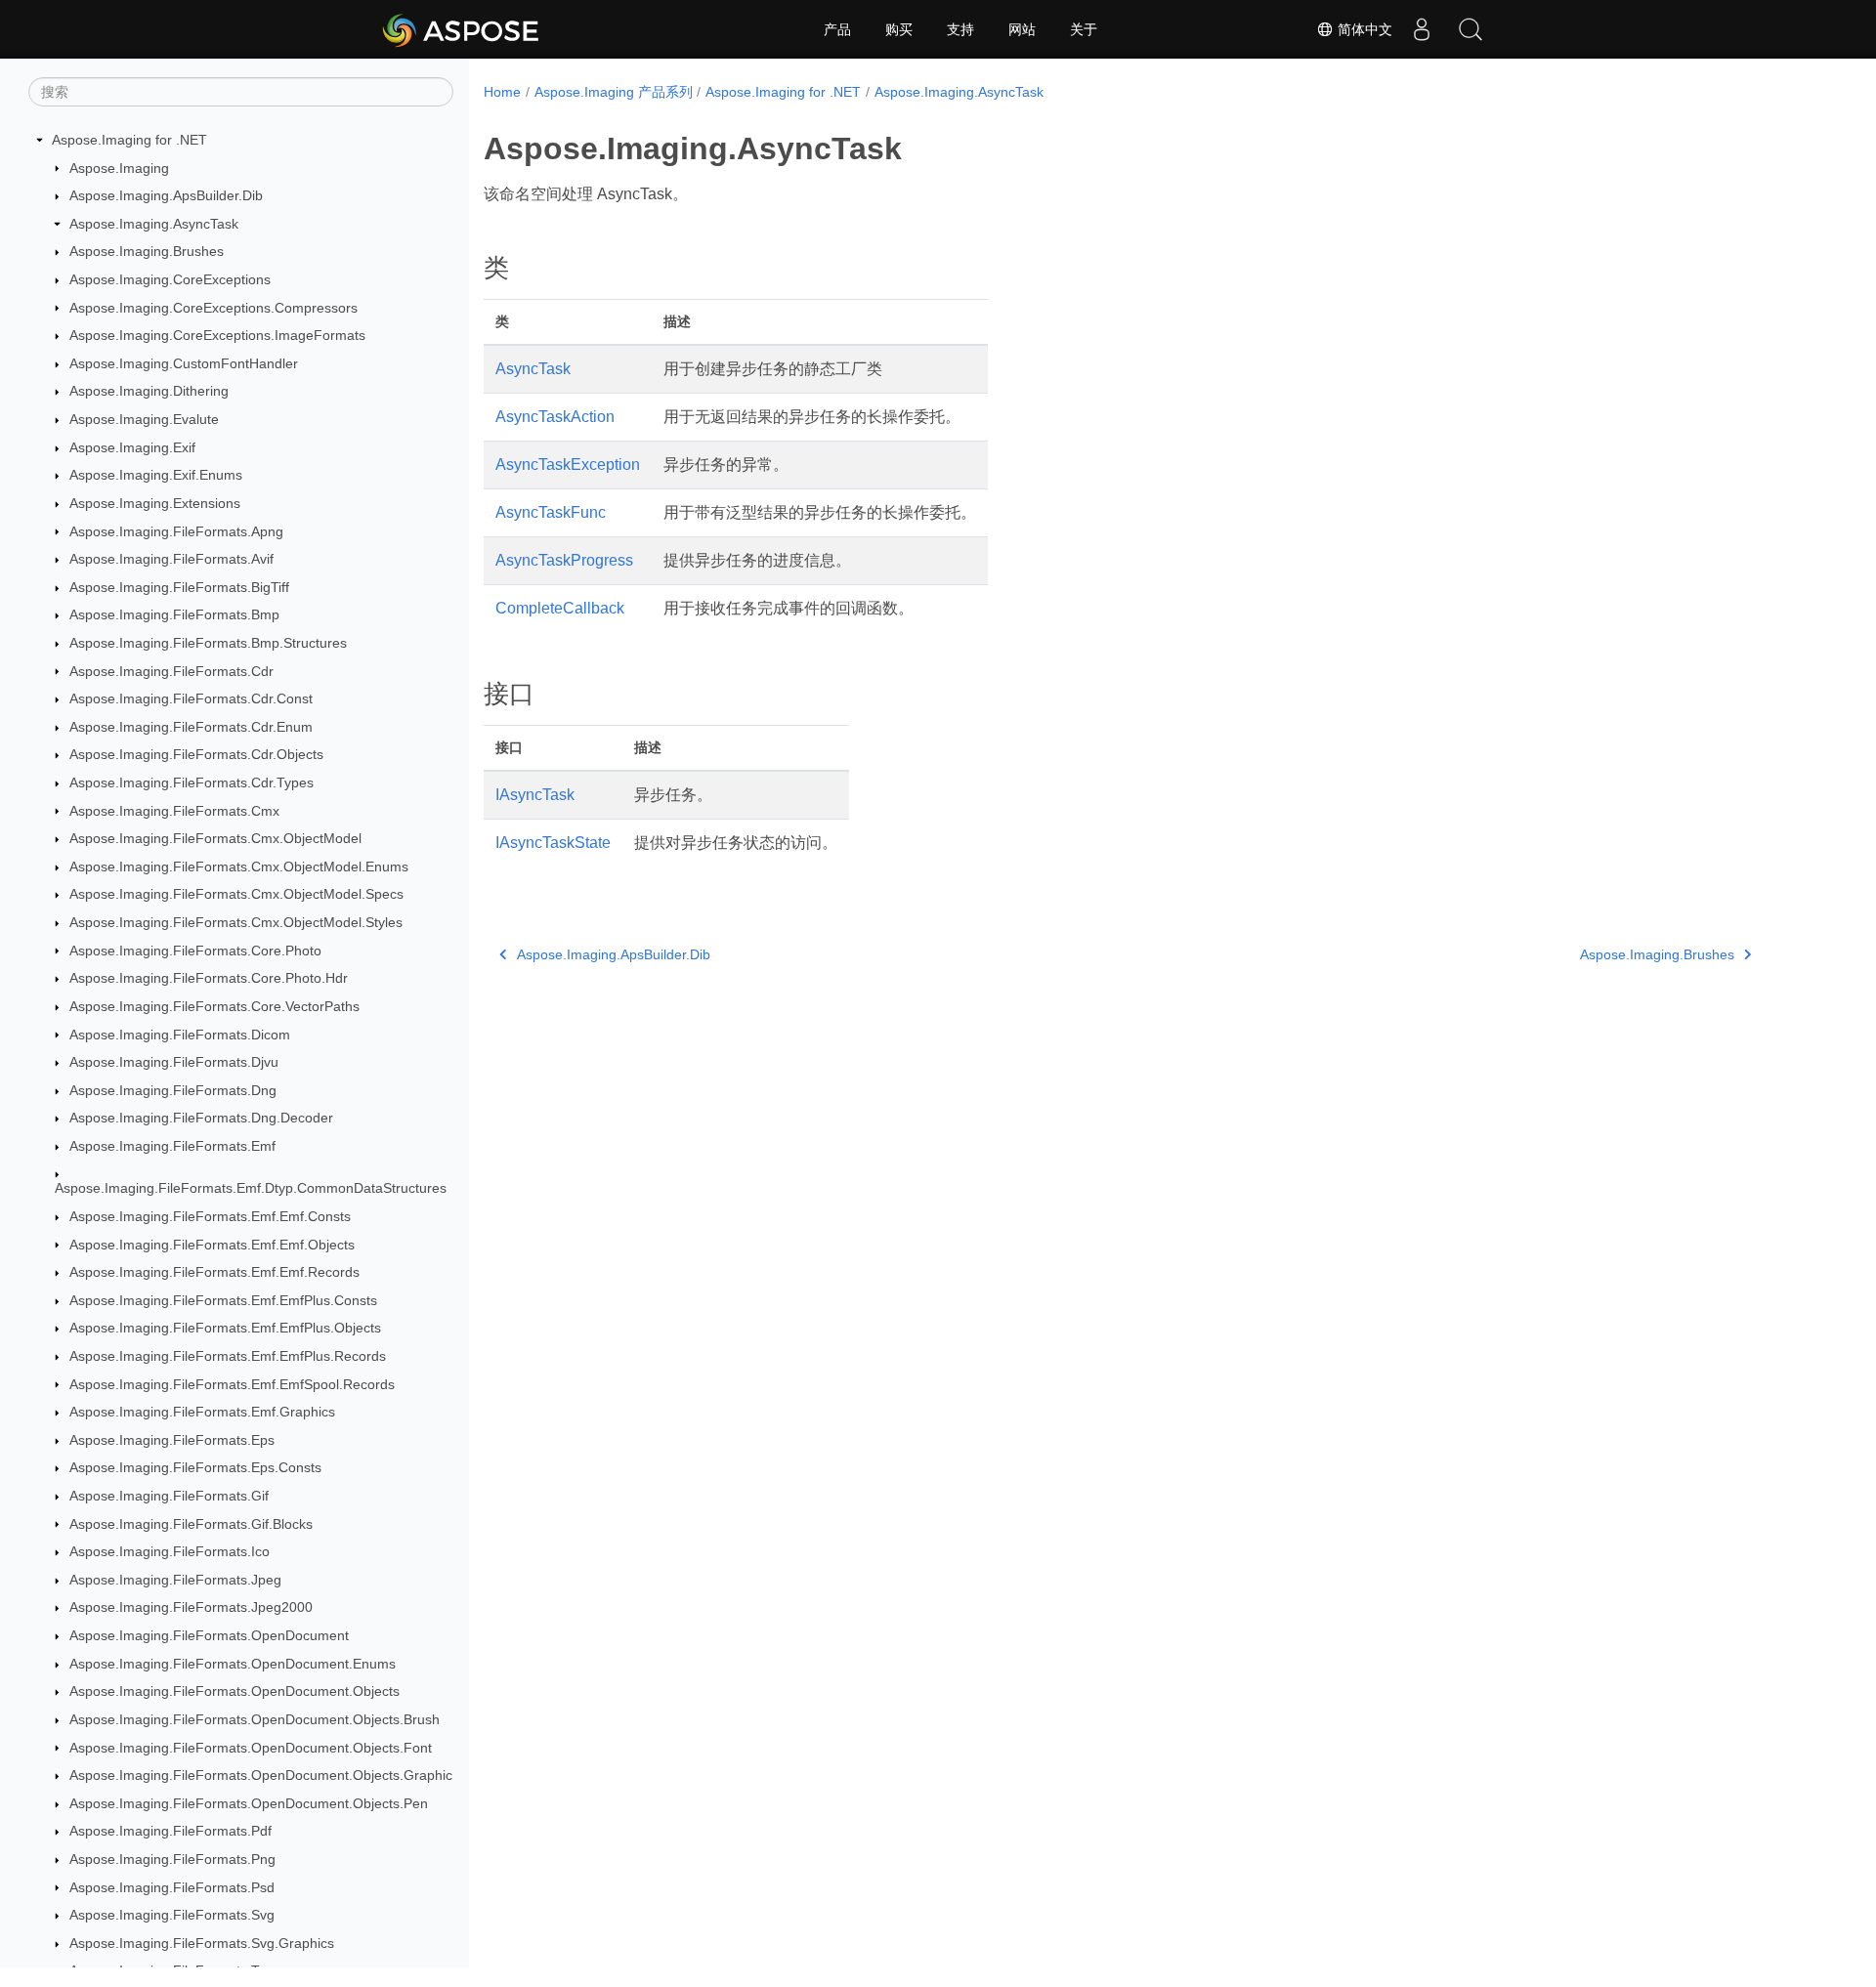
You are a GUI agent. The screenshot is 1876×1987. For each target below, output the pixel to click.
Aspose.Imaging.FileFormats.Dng (173, 1090)
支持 (960, 29)
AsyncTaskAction (555, 417)
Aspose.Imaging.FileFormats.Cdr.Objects (196, 754)
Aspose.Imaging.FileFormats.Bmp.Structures (208, 643)
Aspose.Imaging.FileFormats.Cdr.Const (191, 698)
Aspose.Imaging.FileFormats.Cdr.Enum (191, 727)
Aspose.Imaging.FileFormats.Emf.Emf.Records (214, 1272)
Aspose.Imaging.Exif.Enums (156, 475)
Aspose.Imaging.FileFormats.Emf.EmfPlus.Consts (223, 1300)
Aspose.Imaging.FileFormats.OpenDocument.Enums (233, 1664)
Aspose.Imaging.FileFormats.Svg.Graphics (202, 1943)
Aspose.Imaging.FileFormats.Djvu (174, 1062)
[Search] (1471, 29)
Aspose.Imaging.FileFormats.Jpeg (175, 1580)
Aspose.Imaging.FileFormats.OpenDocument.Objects (234, 1691)
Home (502, 92)
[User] (1422, 29)
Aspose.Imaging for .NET (129, 140)
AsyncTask (533, 369)
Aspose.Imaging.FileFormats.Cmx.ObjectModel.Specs (236, 894)
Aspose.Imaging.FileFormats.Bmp (174, 614)
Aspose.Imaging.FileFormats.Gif (169, 1496)
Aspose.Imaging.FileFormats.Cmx (174, 811)
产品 (837, 29)
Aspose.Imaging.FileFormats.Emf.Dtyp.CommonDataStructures (251, 1188)
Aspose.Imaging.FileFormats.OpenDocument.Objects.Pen (249, 1803)
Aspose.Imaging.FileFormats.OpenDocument (209, 1635)
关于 (1084, 29)
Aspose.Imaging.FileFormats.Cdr (171, 671)
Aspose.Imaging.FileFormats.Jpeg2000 (191, 1607)
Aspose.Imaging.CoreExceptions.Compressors (213, 308)
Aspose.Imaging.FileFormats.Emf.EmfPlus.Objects (225, 1328)
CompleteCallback (560, 608)
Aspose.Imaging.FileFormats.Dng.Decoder (201, 1118)
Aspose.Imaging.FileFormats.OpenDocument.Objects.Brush (255, 1719)
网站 (1022, 29)
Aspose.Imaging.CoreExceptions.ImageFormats (217, 335)
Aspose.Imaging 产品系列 (614, 92)
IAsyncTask (535, 795)
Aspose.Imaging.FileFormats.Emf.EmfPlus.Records (228, 1356)
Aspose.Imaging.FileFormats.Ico (170, 1551)
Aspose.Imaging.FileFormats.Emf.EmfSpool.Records (232, 1384)
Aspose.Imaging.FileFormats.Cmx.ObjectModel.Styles (236, 922)
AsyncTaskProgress (564, 560)
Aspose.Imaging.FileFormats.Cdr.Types (192, 782)
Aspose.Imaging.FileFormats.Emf (172, 1146)
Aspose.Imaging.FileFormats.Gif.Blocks (191, 1524)
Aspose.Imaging (119, 168)
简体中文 (1363, 29)
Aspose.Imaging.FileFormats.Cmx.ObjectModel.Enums (239, 867)
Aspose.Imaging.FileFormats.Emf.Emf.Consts (210, 1216)
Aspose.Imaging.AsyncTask (154, 224)
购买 (899, 29)
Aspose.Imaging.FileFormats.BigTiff (179, 587)
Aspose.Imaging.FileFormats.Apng (176, 531)
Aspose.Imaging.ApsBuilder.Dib (166, 195)
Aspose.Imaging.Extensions (155, 503)
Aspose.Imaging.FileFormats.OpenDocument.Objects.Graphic (261, 1775)
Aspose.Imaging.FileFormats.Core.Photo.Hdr (209, 978)
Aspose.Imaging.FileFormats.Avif (171, 559)
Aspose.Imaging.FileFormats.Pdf (171, 1831)
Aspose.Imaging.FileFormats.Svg (172, 1915)
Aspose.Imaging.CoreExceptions (170, 279)
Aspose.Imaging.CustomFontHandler (184, 363)
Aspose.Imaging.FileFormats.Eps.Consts (195, 1467)
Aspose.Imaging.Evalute (144, 419)
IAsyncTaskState (553, 843)
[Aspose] (462, 29)
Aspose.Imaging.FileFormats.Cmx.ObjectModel (215, 838)
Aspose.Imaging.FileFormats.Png (172, 1859)
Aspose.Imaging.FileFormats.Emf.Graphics (202, 1412)
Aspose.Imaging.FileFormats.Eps (172, 1440)
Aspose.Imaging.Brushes (147, 251)
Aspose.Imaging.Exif (132, 447)
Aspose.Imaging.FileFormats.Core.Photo (195, 951)
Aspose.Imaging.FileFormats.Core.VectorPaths (214, 1006)
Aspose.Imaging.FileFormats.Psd (172, 1887)
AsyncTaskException (568, 465)
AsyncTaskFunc (551, 512)
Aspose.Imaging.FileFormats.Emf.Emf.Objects (212, 1245)
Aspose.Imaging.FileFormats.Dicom (180, 1035)
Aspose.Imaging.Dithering (149, 391)
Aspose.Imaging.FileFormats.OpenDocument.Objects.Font (251, 1748)
